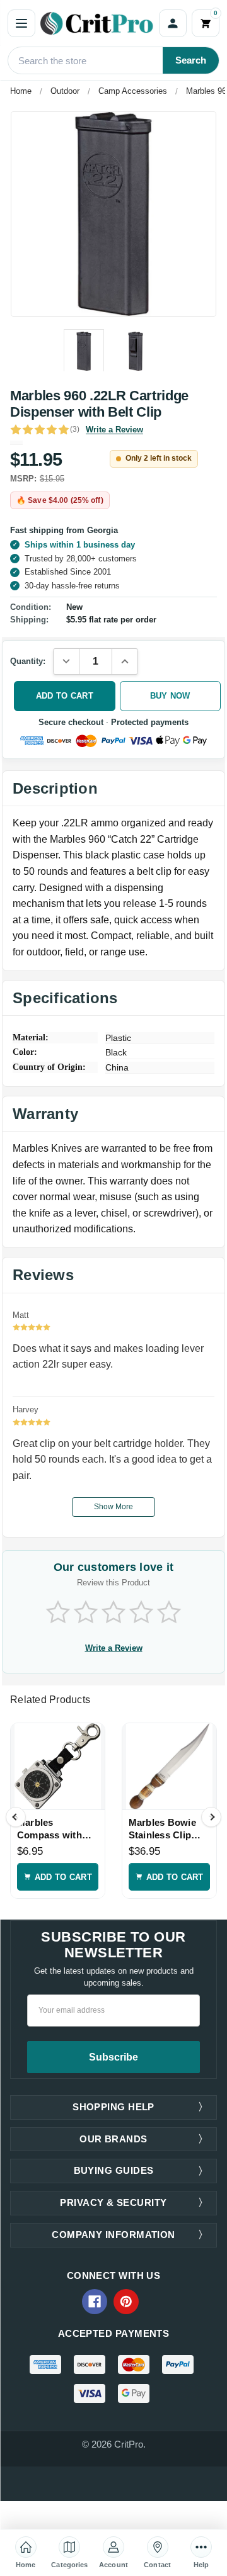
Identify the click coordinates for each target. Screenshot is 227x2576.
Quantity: (28, 661)
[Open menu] (21, 23)
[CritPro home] (97, 23)
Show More (113, 1507)
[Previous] (16, 1817)
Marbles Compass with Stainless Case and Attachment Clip (53, 1829)
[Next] (211, 1817)
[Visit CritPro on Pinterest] (126, 2302)
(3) (75, 429)
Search (191, 60)
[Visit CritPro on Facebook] (95, 2302)
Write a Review (114, 430)
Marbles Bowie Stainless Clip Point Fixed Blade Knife (169, 1829)
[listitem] (113, 214)
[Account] (173, 23)
